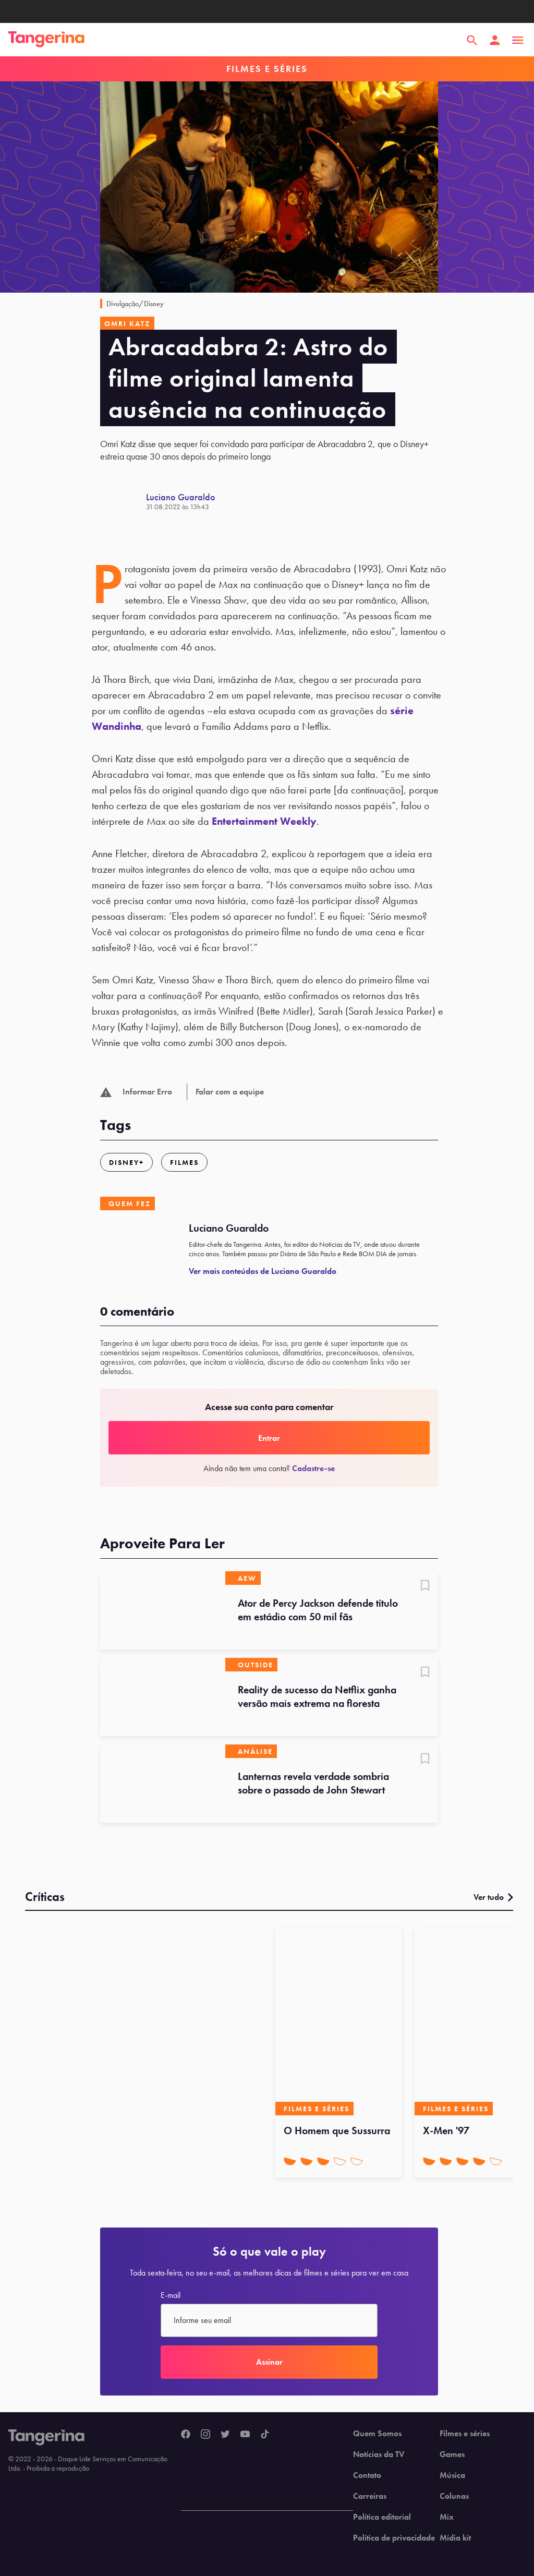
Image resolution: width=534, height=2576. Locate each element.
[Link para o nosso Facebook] (186, 2435)
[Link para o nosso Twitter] (225, 2435)
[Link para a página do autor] (123, 501)
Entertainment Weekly (264, 821)
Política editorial (382, 2517)
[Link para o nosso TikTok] (265, 2435)
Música (452, 2475)
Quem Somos (377, 2434)
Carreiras (370, 2496)
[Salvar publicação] (425, 1586)
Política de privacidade (394, 2538)
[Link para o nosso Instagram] (205, 2435)
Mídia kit (455, 2538)
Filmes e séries (465, 2434)
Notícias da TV (379, 2454)
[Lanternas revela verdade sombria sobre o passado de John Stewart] (163, 1784)
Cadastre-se (313, 1468)
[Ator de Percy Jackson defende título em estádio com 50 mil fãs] (163, 1610)
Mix (447, 2517)
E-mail (171, 2295)
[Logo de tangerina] (46, 40)
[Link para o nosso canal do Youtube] (245, 2435)
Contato (367, 2475)
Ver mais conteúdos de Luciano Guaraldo (263, 1271)
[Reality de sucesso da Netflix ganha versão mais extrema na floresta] (163, 1697)
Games (452, 2454)
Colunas (454, 2496)
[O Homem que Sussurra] (339, 2021)
